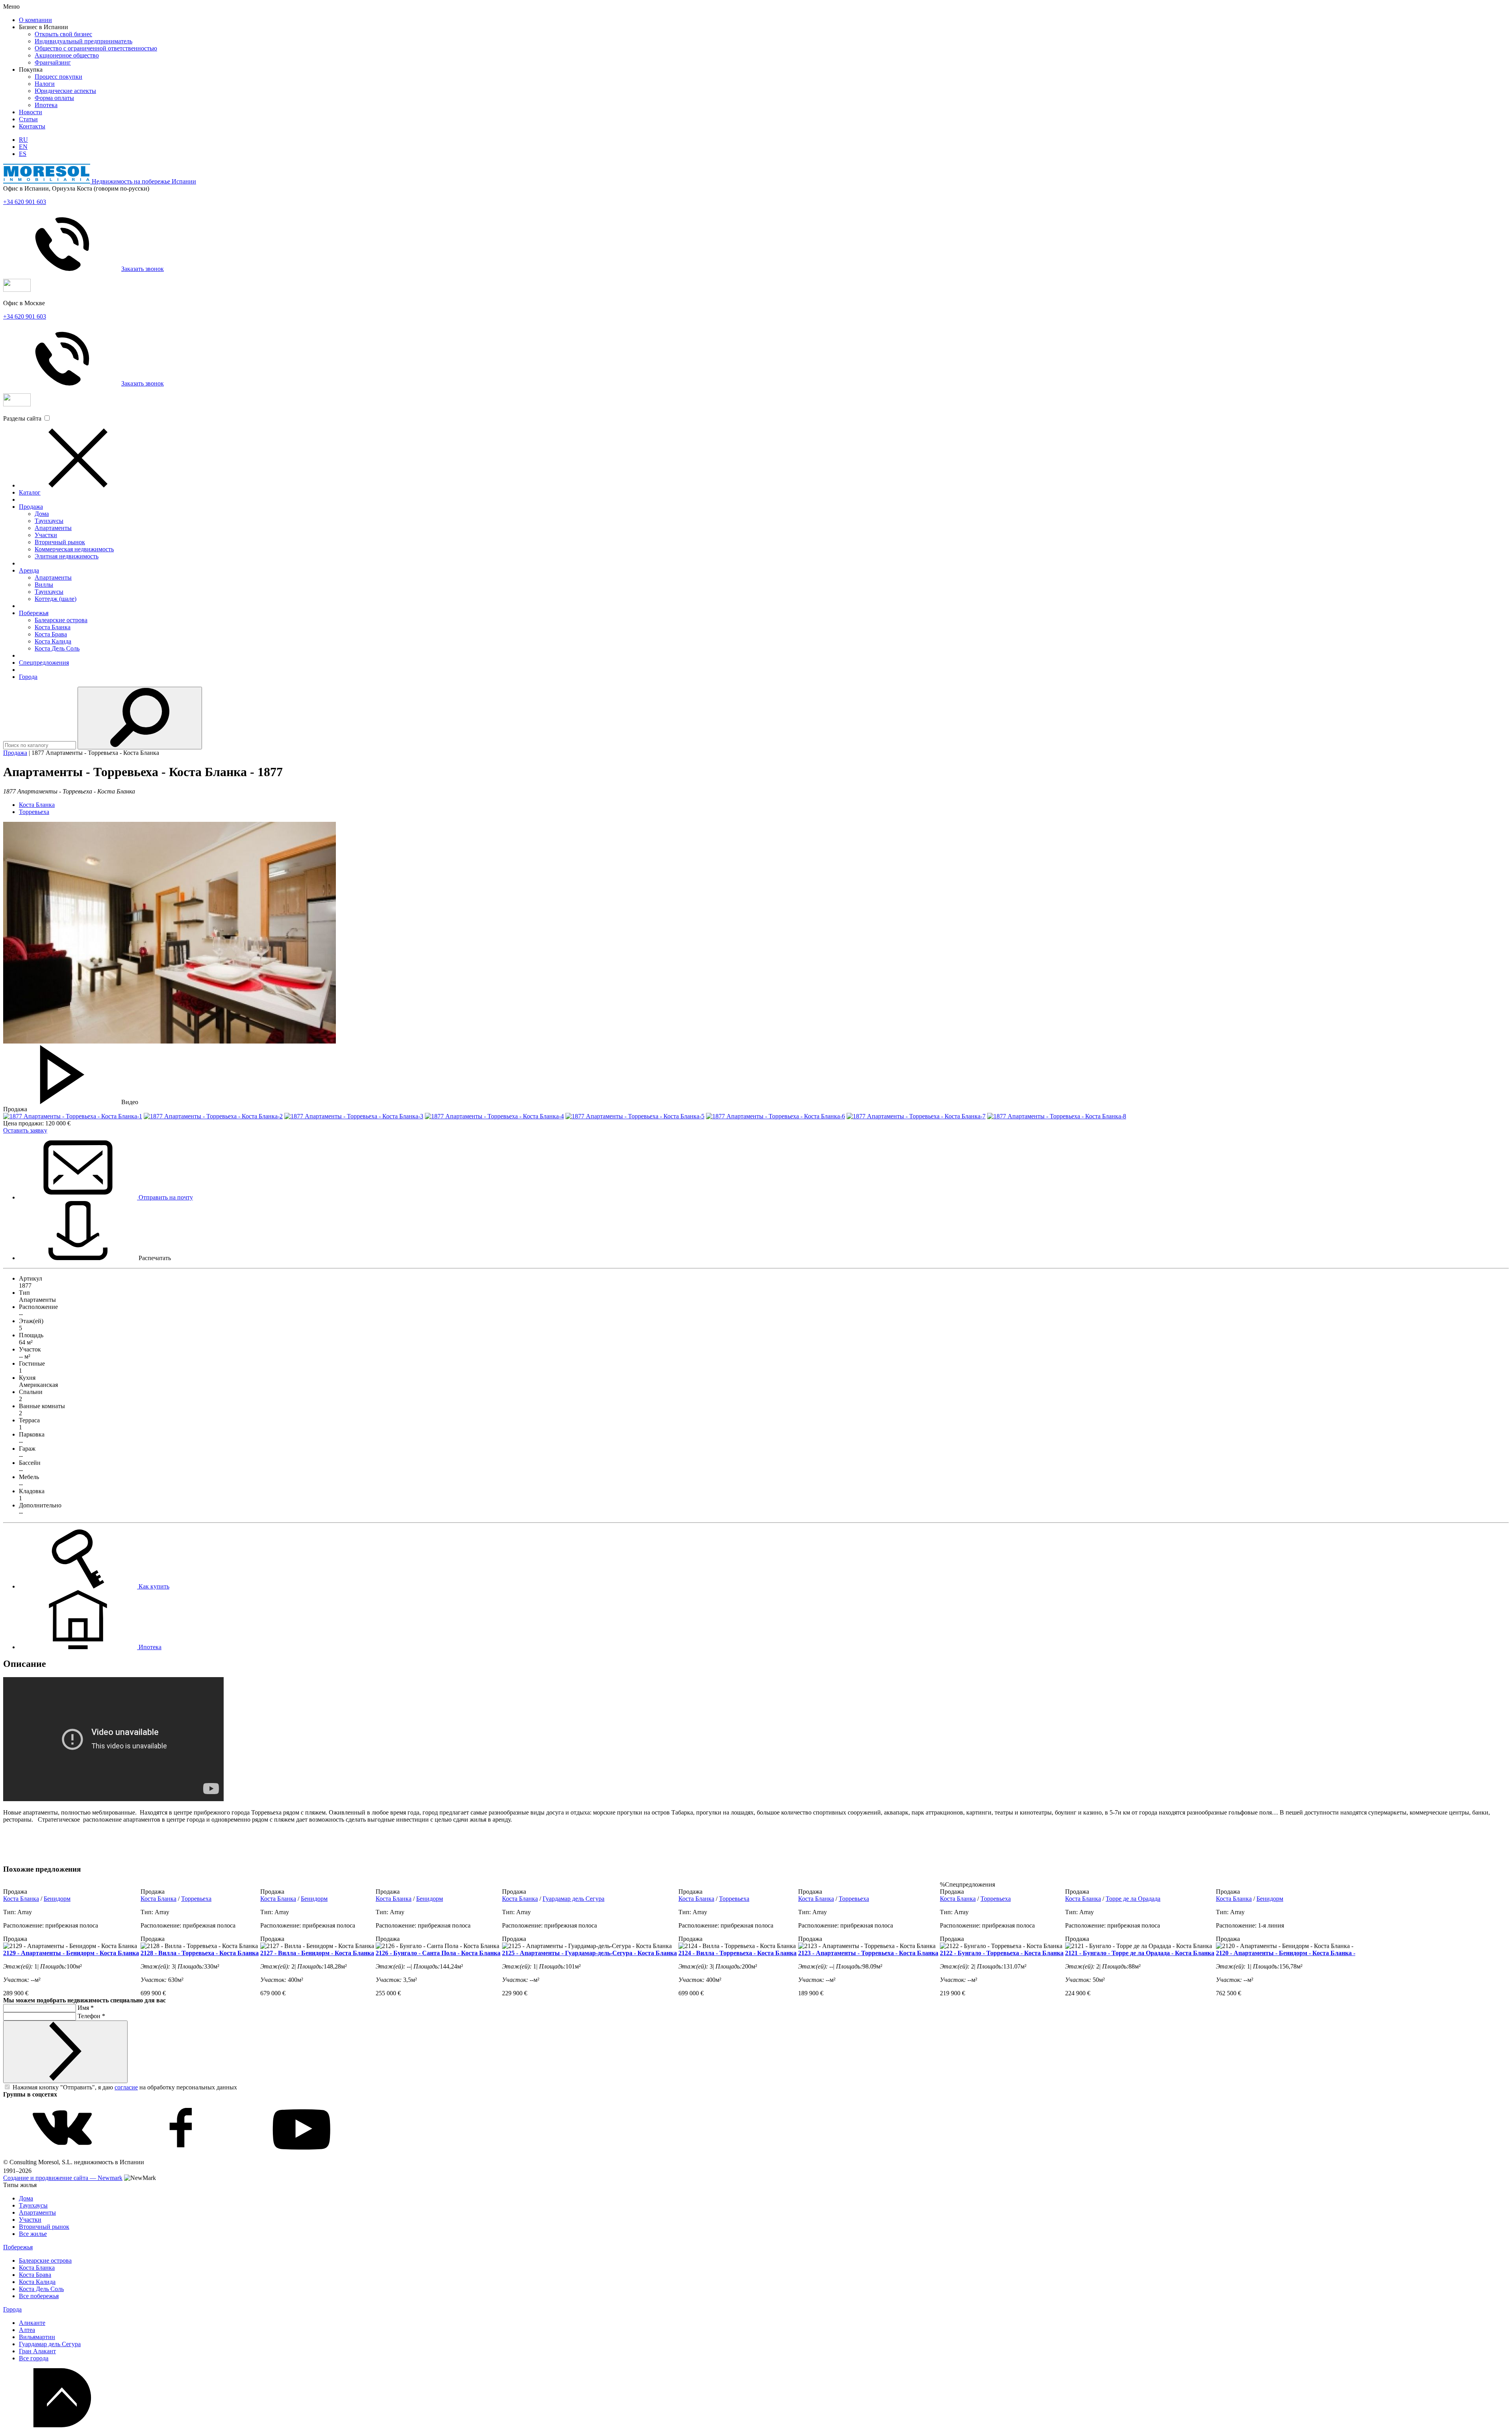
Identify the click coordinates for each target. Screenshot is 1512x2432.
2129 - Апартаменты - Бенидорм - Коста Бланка (71, 1953)
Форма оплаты (54, 98)
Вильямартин (37, 2337)
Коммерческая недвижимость (74, 549)
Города (28, 677)
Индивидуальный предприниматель (83, 41)
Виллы (44, 585)
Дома (42, 514)
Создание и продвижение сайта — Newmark (63, 2178)
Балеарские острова (61, 620)
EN (23, 147)
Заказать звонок (143, 269)
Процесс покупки (58, 77)
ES (23, 154)
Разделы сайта (22, 418)
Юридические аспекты (65, 91)
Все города (34, 2358)
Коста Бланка (53, 627)
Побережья (34, 613)
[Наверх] (62, 2425)
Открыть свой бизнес (63, 34)
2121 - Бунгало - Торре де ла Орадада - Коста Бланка (1140, 1953)
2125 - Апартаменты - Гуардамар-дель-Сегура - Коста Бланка (589, 1953)
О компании (35, 20)
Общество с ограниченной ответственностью (96, 48)
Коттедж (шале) (56, 599)
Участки (46, 535)
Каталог (30, 492)
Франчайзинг (53, 62)
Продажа (31, 507)
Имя (86, 2008)
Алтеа (27, 2330)
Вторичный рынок (60, 542)
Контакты (32, 126)
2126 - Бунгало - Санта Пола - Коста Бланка (438, 1953)
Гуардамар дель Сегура (573, 1899)
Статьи (28, 119)
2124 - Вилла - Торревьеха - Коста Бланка (737, 1953)
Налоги (45, 84)
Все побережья (39, 2296)
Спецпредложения (44, 663)
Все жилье (33, 2234)
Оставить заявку (25, 1130)
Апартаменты (53, 528)
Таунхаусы (49, 521)
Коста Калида (53, 641)
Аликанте (32, 2323)
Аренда (29, 570)
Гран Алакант (37, 2351)
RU (23, 140)
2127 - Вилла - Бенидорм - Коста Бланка (317, 1953)
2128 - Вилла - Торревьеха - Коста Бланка (200, 1953)
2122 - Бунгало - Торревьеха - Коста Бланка (1002, 1953)
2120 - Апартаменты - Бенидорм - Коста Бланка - (1286, 1953)
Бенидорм (57, 1899)
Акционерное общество (67, 55)
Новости (31, 112)
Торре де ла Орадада (1133, 1899)
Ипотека (46, 105)
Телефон (91, 2016)
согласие (126, 2087)
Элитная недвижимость (67, 556)
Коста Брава (51, 634)
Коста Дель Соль (57, 648)
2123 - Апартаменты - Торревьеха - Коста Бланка (868, 1953)
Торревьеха (34, 812)
